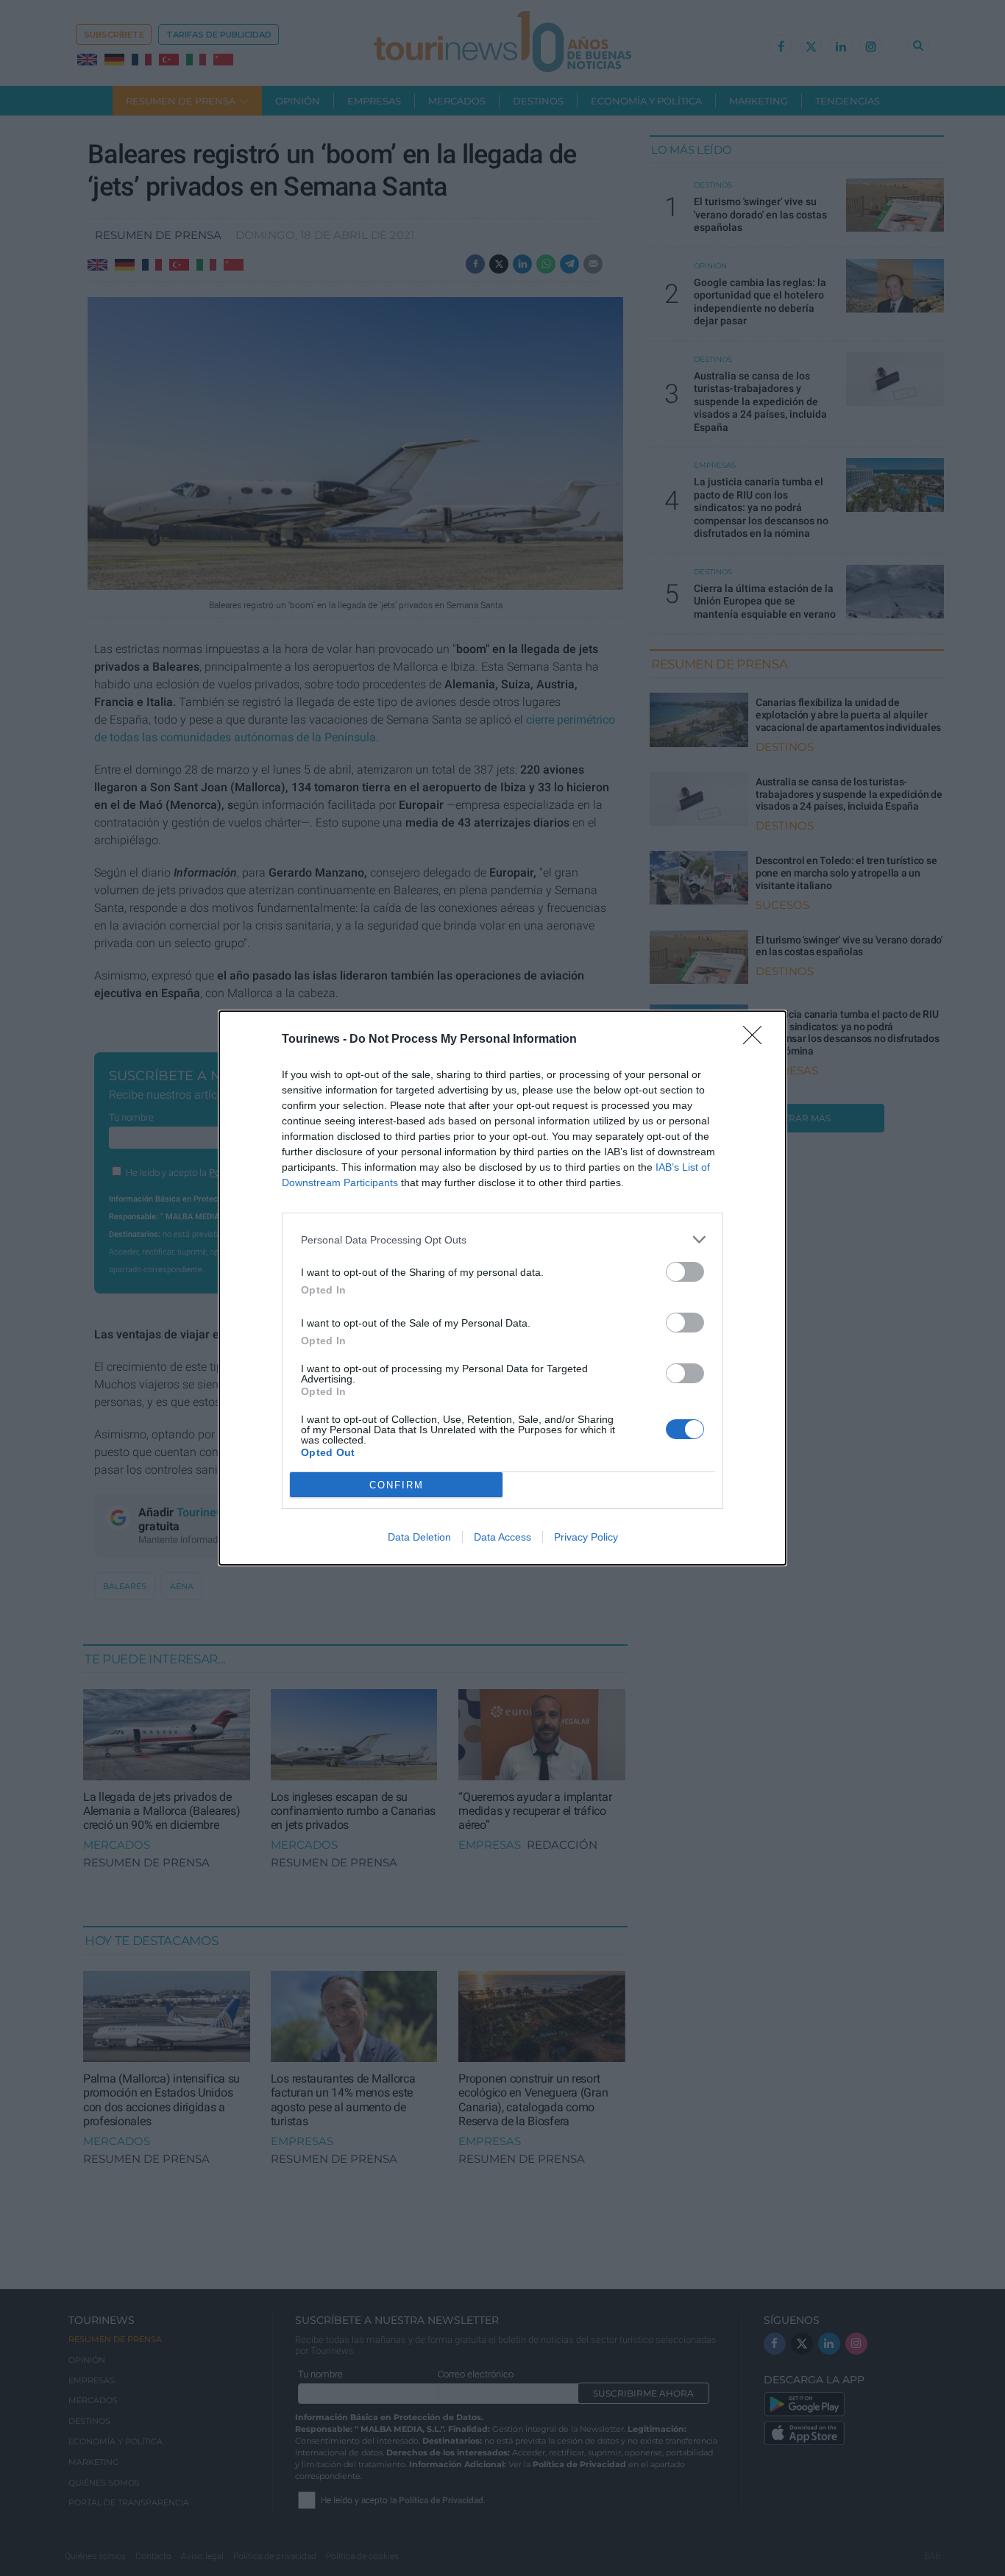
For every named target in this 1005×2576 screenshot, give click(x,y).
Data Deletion (419, 1537)
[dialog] (502, 1288)
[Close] (757, 1040)
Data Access (502, 1537)
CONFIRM (397, 1485)
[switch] (685, 1272)
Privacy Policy (586, 1537)
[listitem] (502, 1239)
